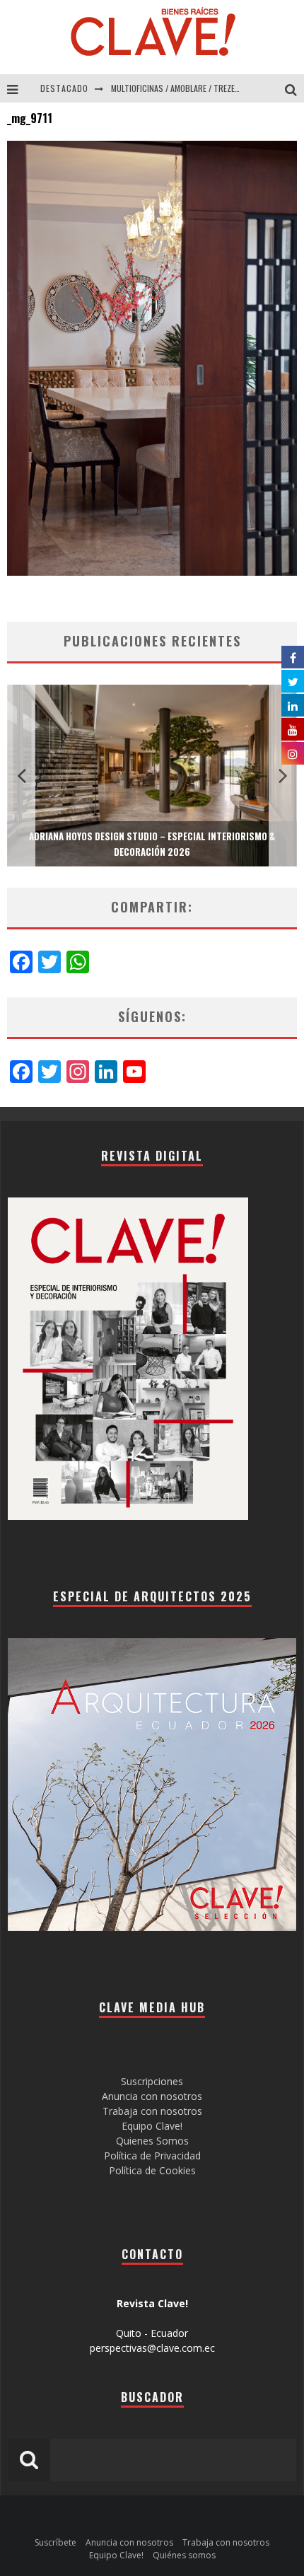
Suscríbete (55, 2542)
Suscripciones (152, 2081)
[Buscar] (294, 88)
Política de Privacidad (152, 2156)
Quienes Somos (152, 2141)
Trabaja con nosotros (152, 2111)
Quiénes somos (184, 2555)
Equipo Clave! (152, 2126)
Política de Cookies (152, 2170)
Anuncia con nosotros (152, 2096)
